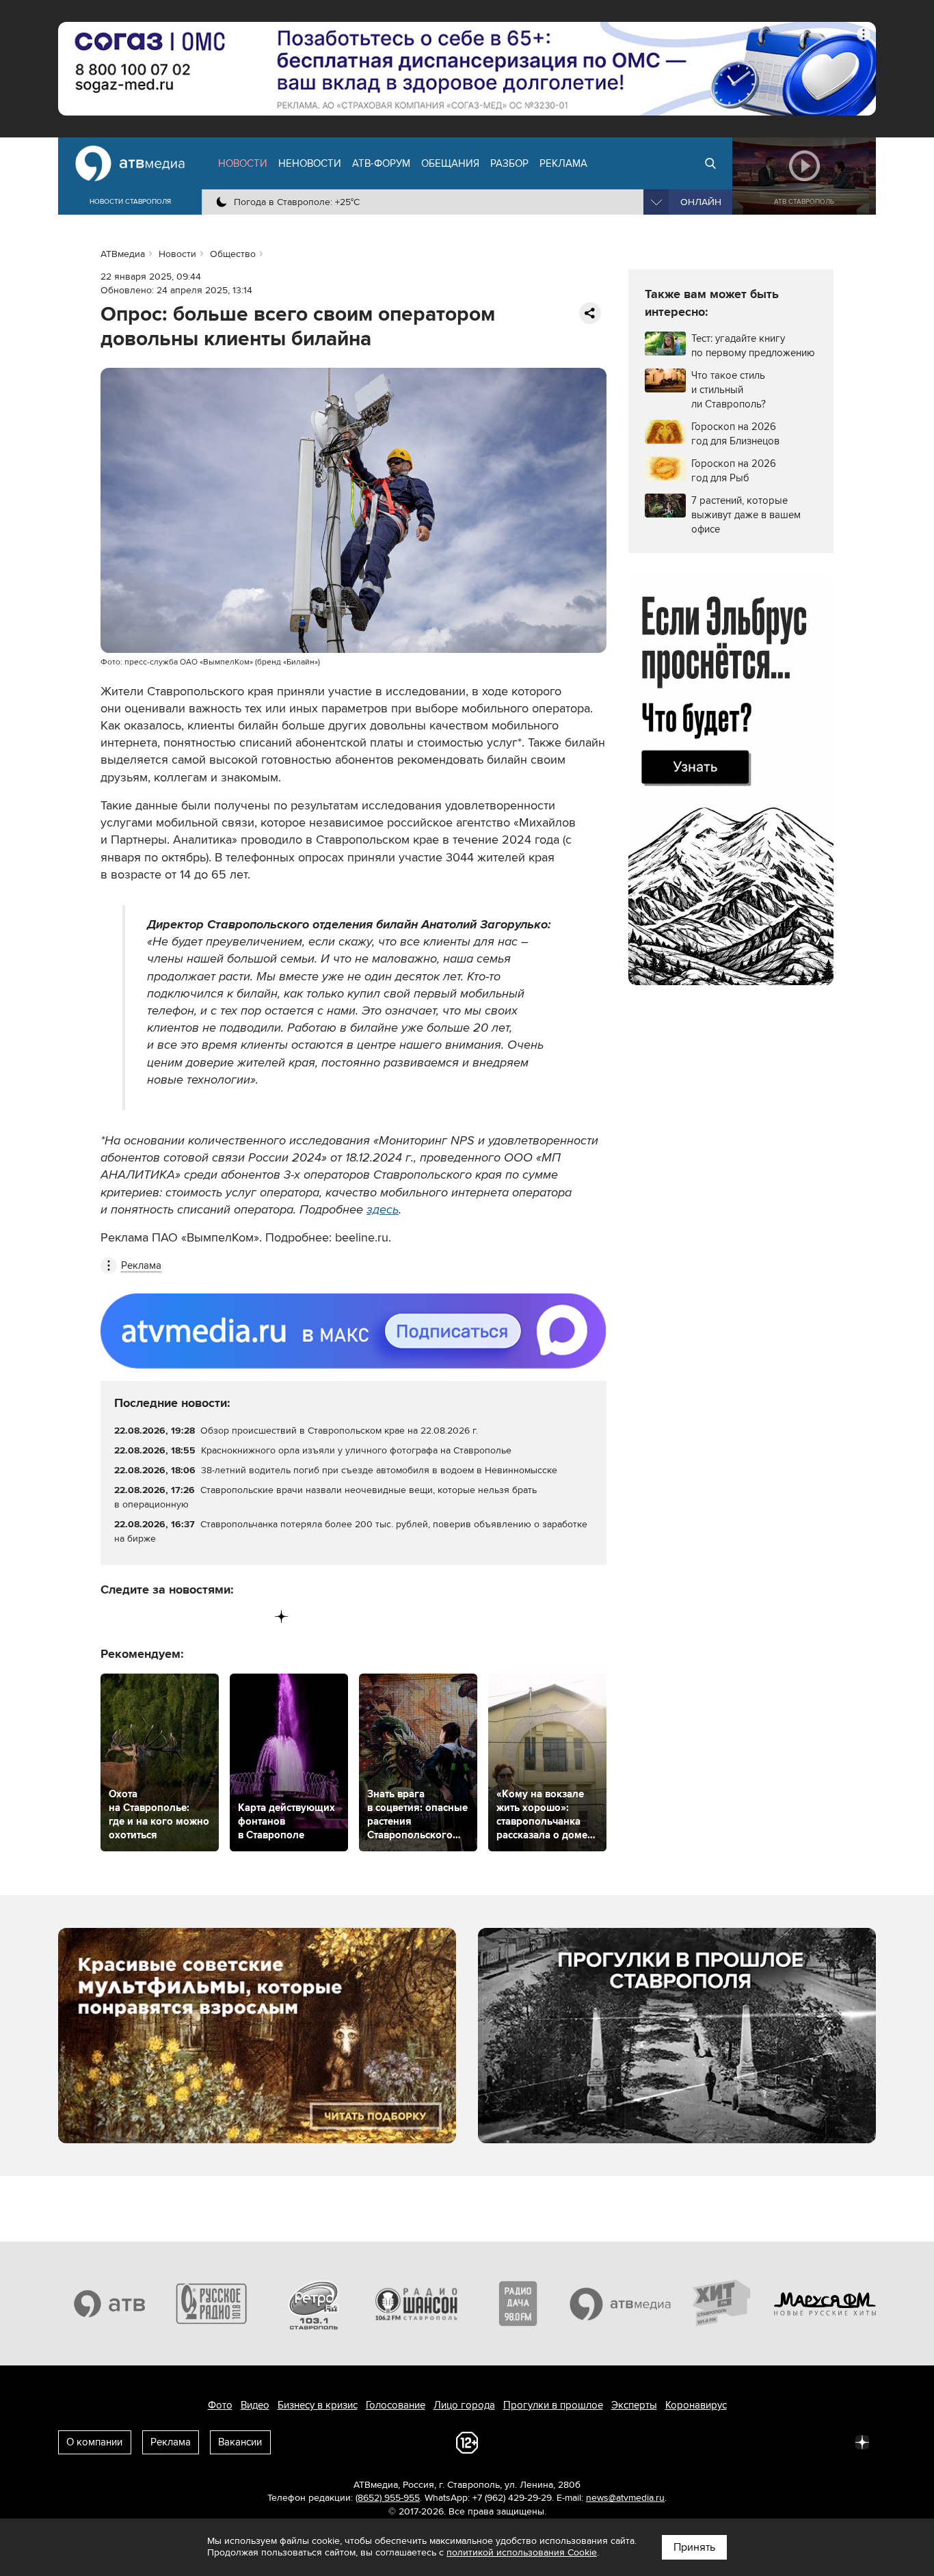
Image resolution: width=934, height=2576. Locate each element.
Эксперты (634, 2405)
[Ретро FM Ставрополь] (314, 2303)
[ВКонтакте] (112, 1616)
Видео (255, 2405)
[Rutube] (253, 1616)
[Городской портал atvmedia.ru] (621, 2303)
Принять (694, 2547)
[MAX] (197, 1616)
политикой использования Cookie (522, 2552)
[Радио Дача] (518, 2303)
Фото (220, 2405)
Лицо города (464, 2405)
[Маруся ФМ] (825, 2303)
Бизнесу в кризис (318, 2405)
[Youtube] (225, 1616)
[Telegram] (140, 1616)
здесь (383, 1209)
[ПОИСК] (710, 163)
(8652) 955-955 (388, 2498)
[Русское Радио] (212, 2303)
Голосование (396, 2405)
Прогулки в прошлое (553, 2405)
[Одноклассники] (169, 1616)
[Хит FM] (723, 2303)
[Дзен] (281, 1616)
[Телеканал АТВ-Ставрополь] (109, 2303)
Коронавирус (696, 2405)
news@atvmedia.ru (625, 2498)
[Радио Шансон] (416, 2303)
